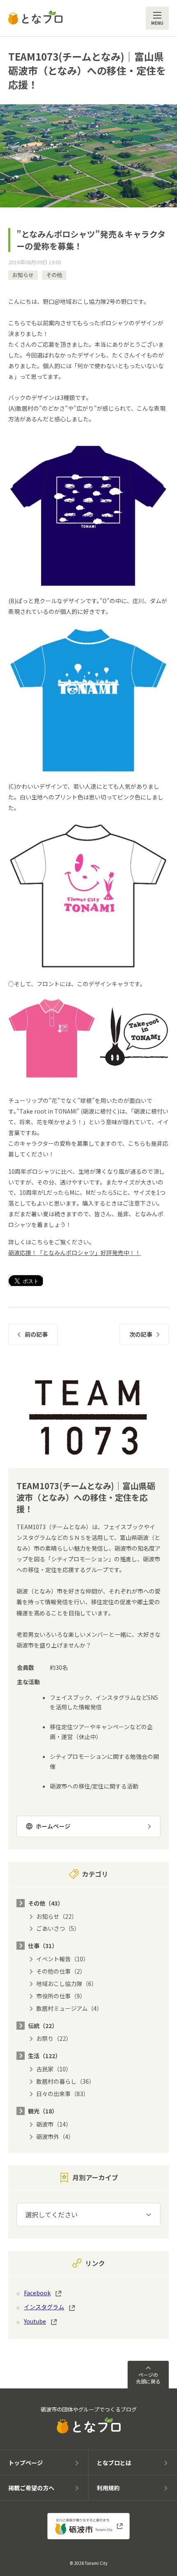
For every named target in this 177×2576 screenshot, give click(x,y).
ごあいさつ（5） (58, 1928)
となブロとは (114, 2463)
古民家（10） (54, 2069)
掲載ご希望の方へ (31, 2488)
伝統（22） (43, 2026)
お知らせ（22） (57, 1916)
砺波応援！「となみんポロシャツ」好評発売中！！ (75, 1253)
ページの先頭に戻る (148, 2378)
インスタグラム (44, 2307)
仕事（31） (43, 1946)
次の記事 (141, 1334)
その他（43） (46, 1903)
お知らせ (23, 275)
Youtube (35, 2321)
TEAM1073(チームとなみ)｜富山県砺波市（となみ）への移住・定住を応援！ (87, 70)
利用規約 (108, 2488)
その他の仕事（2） (61, 1971)
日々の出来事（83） (63, 2094)
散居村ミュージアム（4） (69, 2008)
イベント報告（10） (63, 1959)
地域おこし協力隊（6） (67, 1984)
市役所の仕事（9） (61, 1996)
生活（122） (44, 2056)
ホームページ (53, 1826)
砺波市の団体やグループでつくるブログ (89, 2409)
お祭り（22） (54, 2038)
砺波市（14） (54, 2124)
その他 (54, 275)
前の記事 (36, 1334)
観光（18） (43, 2111)
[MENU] (157, 18)
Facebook (37, 2293)
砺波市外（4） (55, 2136)
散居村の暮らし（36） (65, 2081)
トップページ (26, 2463)
